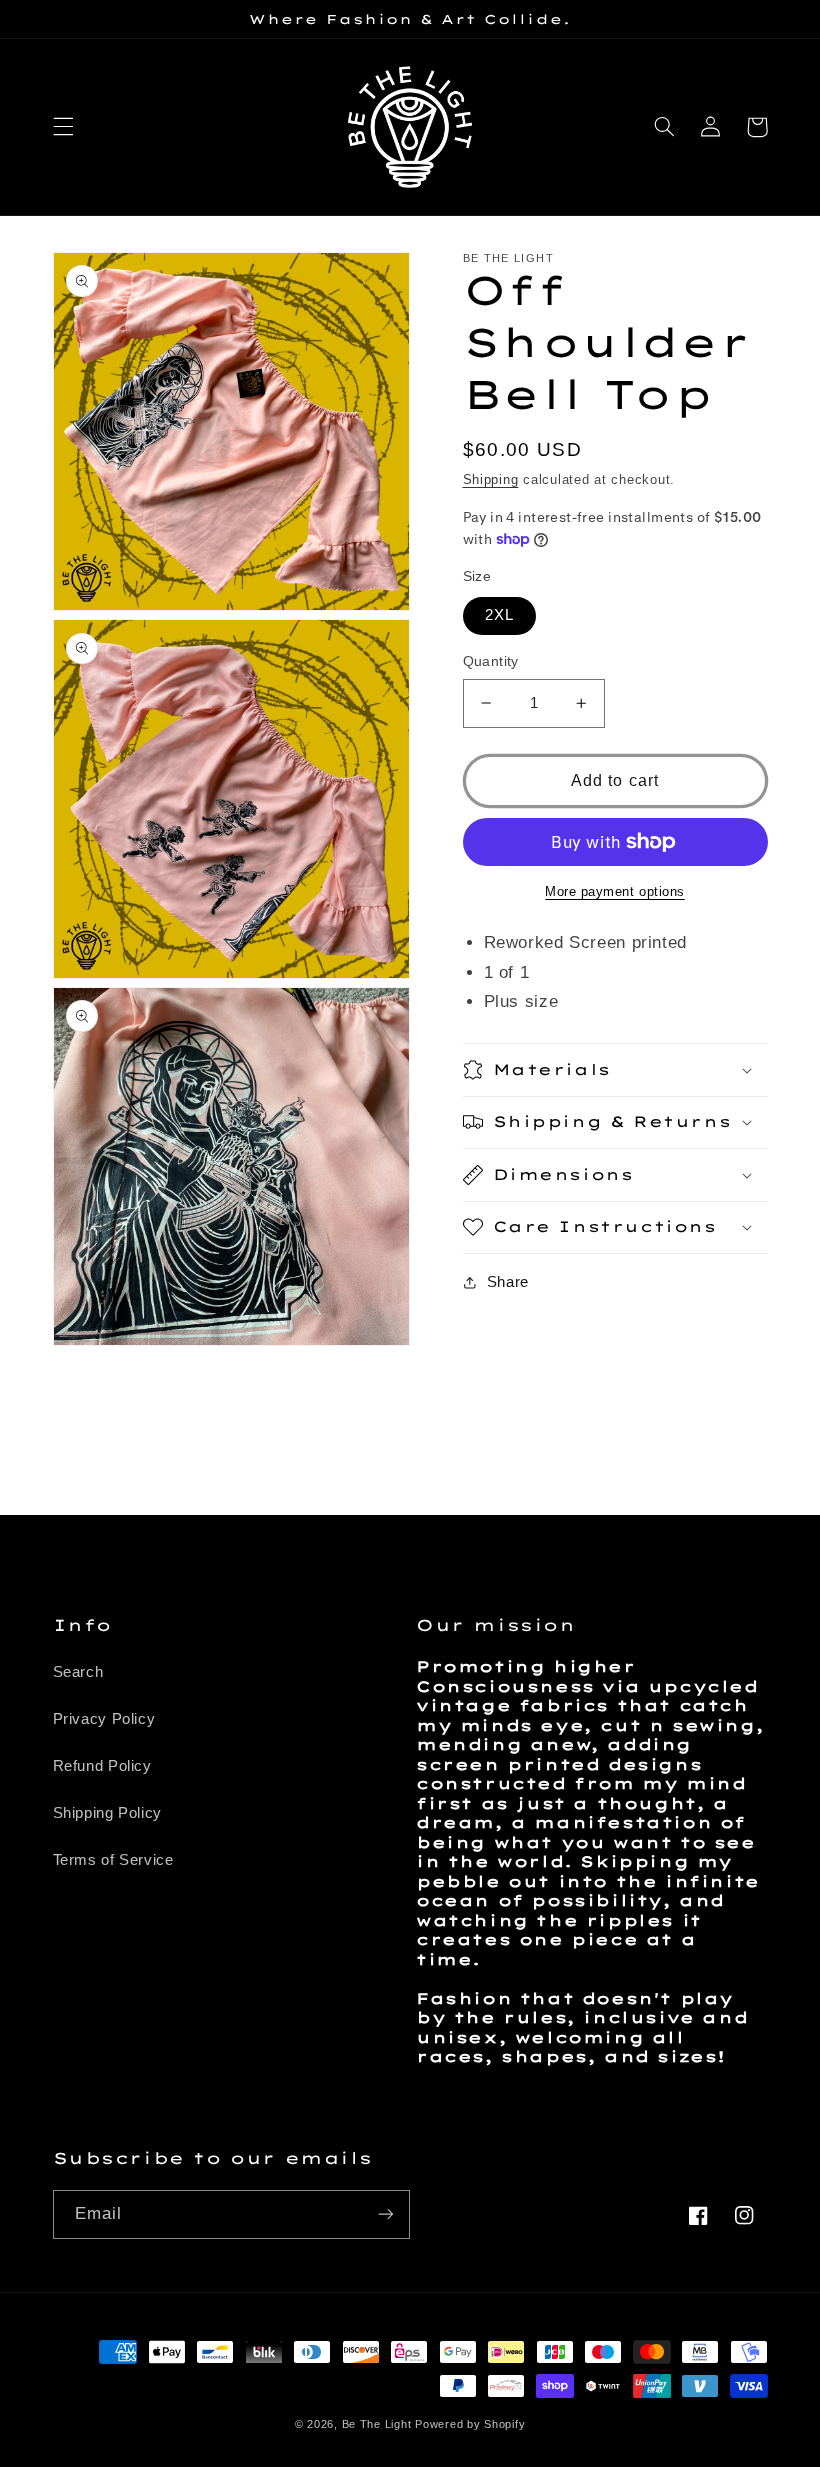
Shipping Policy (107, 1813)
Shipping (491, 480)
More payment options (615, 892)
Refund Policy (102, 1766)
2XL (499, 615)
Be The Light (379, 2424)
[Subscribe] (386, 2214)
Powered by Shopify (470, 2424)
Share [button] (508, 1282)
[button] (63, 127)
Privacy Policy (104, 1719)
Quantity (491, 661)
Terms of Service (113, 1860)
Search (78, 1672)
